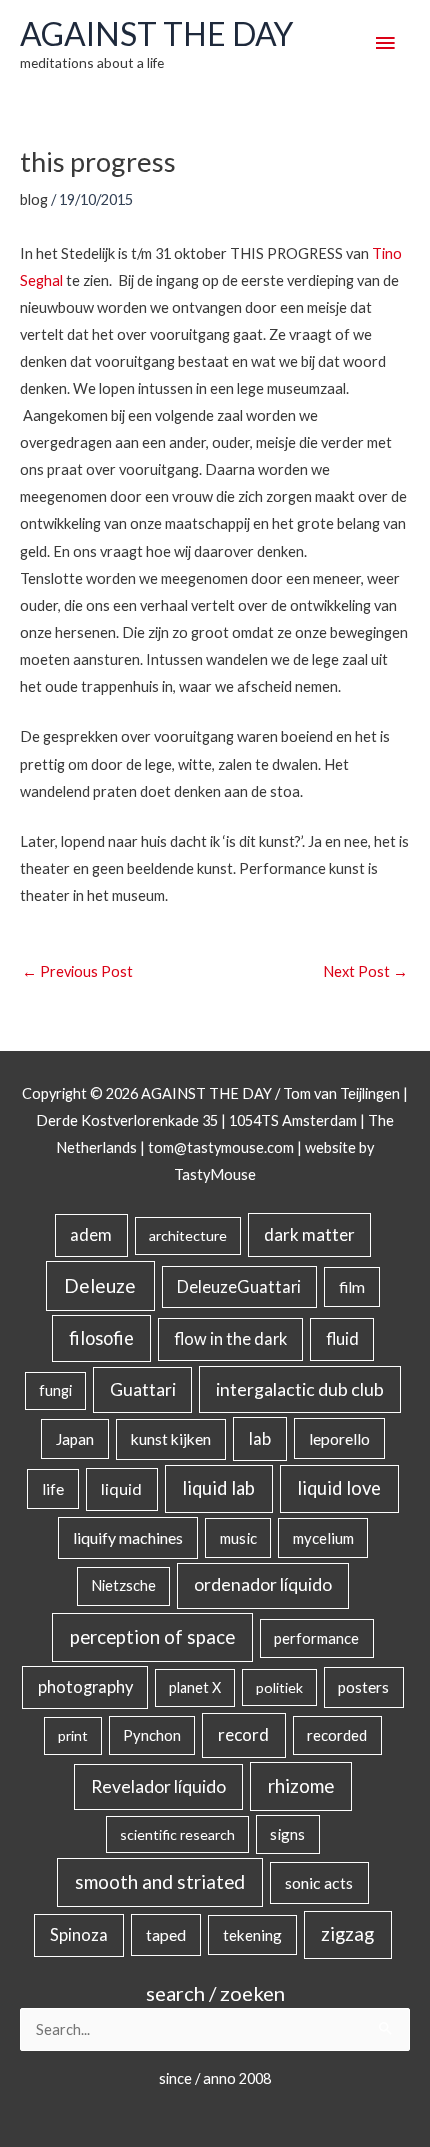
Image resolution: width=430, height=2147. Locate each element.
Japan (75, 1439)
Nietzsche (123, 1585)
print (73, 1735)
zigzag (347, 1934)
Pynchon (152, 1735)
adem (91, 1235)
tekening (252, 1935)
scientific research (177, 1834)
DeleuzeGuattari (239, 1286)
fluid (342, 1338)
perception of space (152, 1636)
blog (34, 199)
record (243, 1734)
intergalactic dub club (300, 1389)
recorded (337, 1735)
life (53, 1489)
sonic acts (319, 1882)
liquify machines (128, 1537)
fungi (55, 1390)
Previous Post (77, 971)
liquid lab (218, 1488)
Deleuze (100, 1285)
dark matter (309, 1234)
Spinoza (79, 1935)
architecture (188, 1235)
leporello (339, 1438)
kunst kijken (171, 1439)
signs (287, 1834)
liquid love (339, 1488)
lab (260, 1439)
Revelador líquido (158, 1786)
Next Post (365, 971)
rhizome (301, 1785)
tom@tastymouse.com (221, 1147)
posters (363, 1687)
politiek (279, 1687)
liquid (121, 1488)
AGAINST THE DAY (156, 33)
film (352, 1287)
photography (85, 1687)
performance (316, 1638)
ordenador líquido (263, 1584)
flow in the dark (230, 1338)
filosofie (101, 1338)
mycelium (323, 1538)
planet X (195, 1687)
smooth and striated (160, 1882)
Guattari (143, 1389)
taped (166, 1934)
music (238, 1538)
